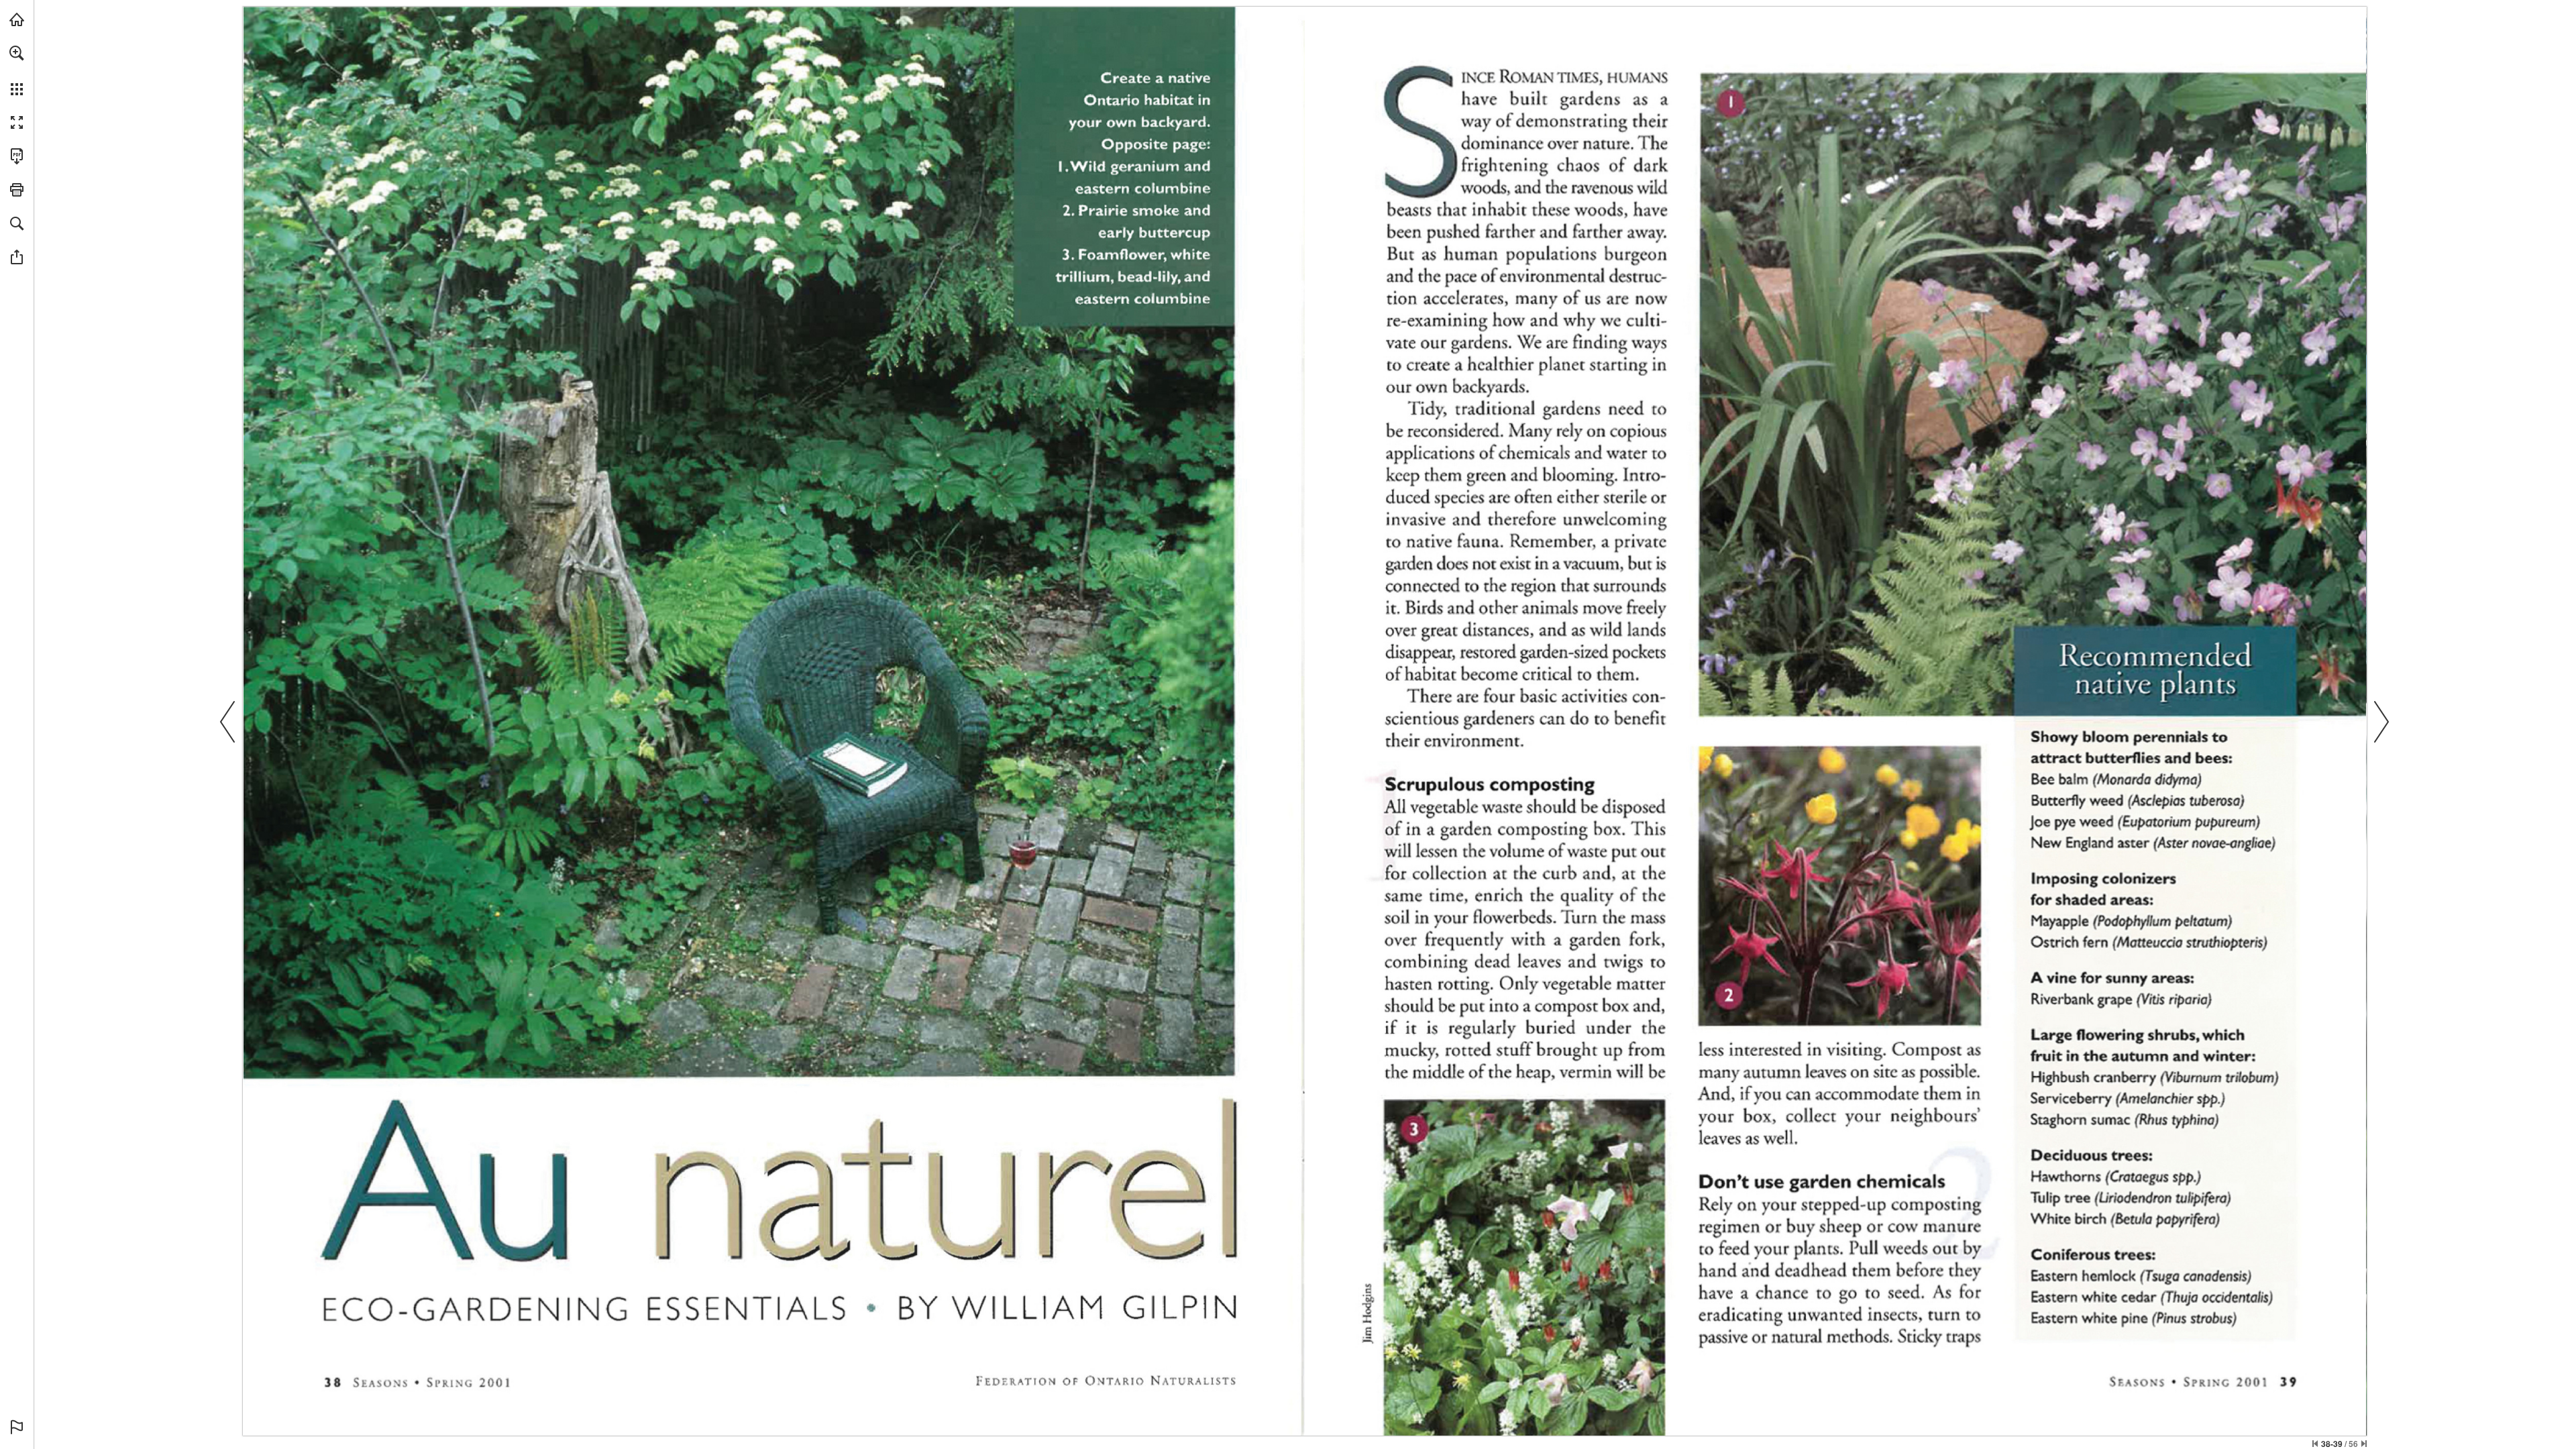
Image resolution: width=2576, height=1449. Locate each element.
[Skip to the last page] (2364, 1444)
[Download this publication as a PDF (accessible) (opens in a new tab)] (17, 156)
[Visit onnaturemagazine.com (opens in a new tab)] (17, 19)
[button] (17, 53)
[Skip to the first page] (2315, 1444)
